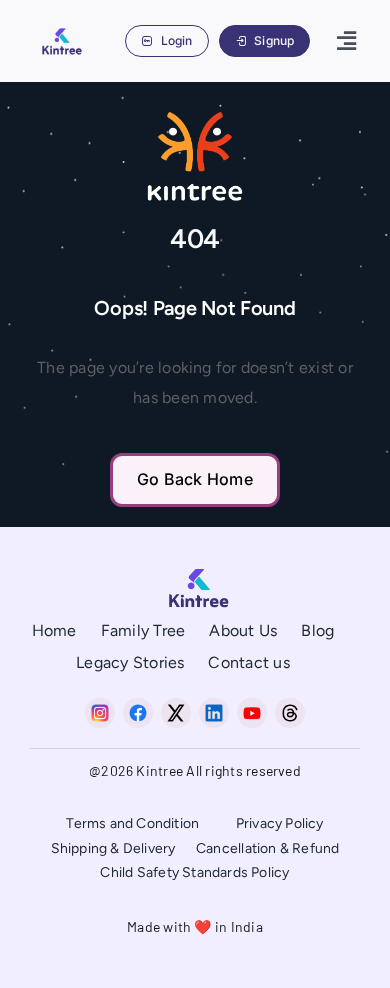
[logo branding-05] (59, 30)
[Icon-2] (176, 705)
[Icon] (100, 705)
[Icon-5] (290, 705)
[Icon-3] (214, 705)
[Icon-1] (138, 705)
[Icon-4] (252, 705)
